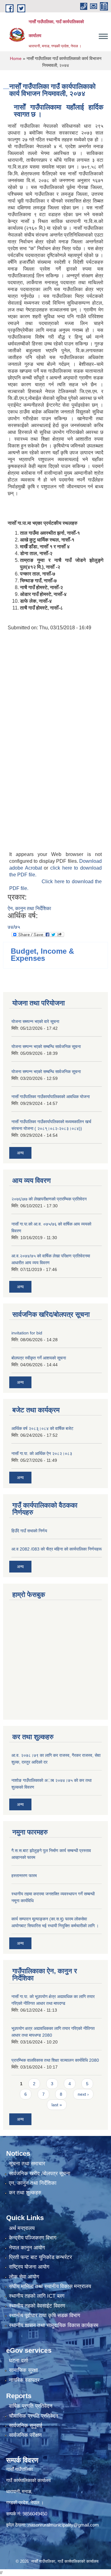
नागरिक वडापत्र (24, 2380)
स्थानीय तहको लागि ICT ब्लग (37, 2296)
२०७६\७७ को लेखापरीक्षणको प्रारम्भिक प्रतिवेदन (49, 1199)
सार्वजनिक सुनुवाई (26, 2426)
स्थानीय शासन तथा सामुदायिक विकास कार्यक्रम (54, 2325)
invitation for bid (27, 1333)
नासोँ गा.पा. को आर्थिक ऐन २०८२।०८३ (42, 1453)
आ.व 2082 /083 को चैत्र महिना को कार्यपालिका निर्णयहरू (57, 1549)
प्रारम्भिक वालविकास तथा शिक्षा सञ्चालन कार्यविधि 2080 (55, 2060)
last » (57, 2105)
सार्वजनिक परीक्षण (25, 2435)
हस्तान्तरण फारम (24, 1876)
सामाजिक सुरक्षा (23, 2370)
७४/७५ (14, 927)
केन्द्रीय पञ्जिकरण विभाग (33, 2238)
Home (16, 58)
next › (83, 2094)
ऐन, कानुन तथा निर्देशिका (29, 908)
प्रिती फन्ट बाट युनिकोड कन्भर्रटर (40, 2257)
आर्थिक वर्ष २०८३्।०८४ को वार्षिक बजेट (42, 1428)
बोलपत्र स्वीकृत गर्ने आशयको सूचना (39, 1358)
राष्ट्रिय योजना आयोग (29, 2267)
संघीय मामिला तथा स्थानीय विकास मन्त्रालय (50, 2286)
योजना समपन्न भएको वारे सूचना (35, 1021)
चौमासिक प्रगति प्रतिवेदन (34, 2416)
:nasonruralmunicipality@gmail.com (63, 2525)
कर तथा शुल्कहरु (25, 2193)
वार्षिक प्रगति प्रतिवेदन (31, 2406)
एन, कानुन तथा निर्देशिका (33, 2183)
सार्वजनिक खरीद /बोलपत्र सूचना (40, 2174)
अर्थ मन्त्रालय (22, 2228)
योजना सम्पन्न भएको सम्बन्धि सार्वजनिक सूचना (46, 1046)
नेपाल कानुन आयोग (27, 2248)
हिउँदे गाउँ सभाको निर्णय (29, 1531)
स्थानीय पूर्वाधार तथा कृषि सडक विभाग (45, 2315)
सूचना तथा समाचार (27, 2164)
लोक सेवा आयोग (24, 2277)
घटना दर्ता (18, 2361)
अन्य (20, 1153)
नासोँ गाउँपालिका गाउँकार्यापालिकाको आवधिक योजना (51, 1097)
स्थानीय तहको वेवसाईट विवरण (37, 2306)
